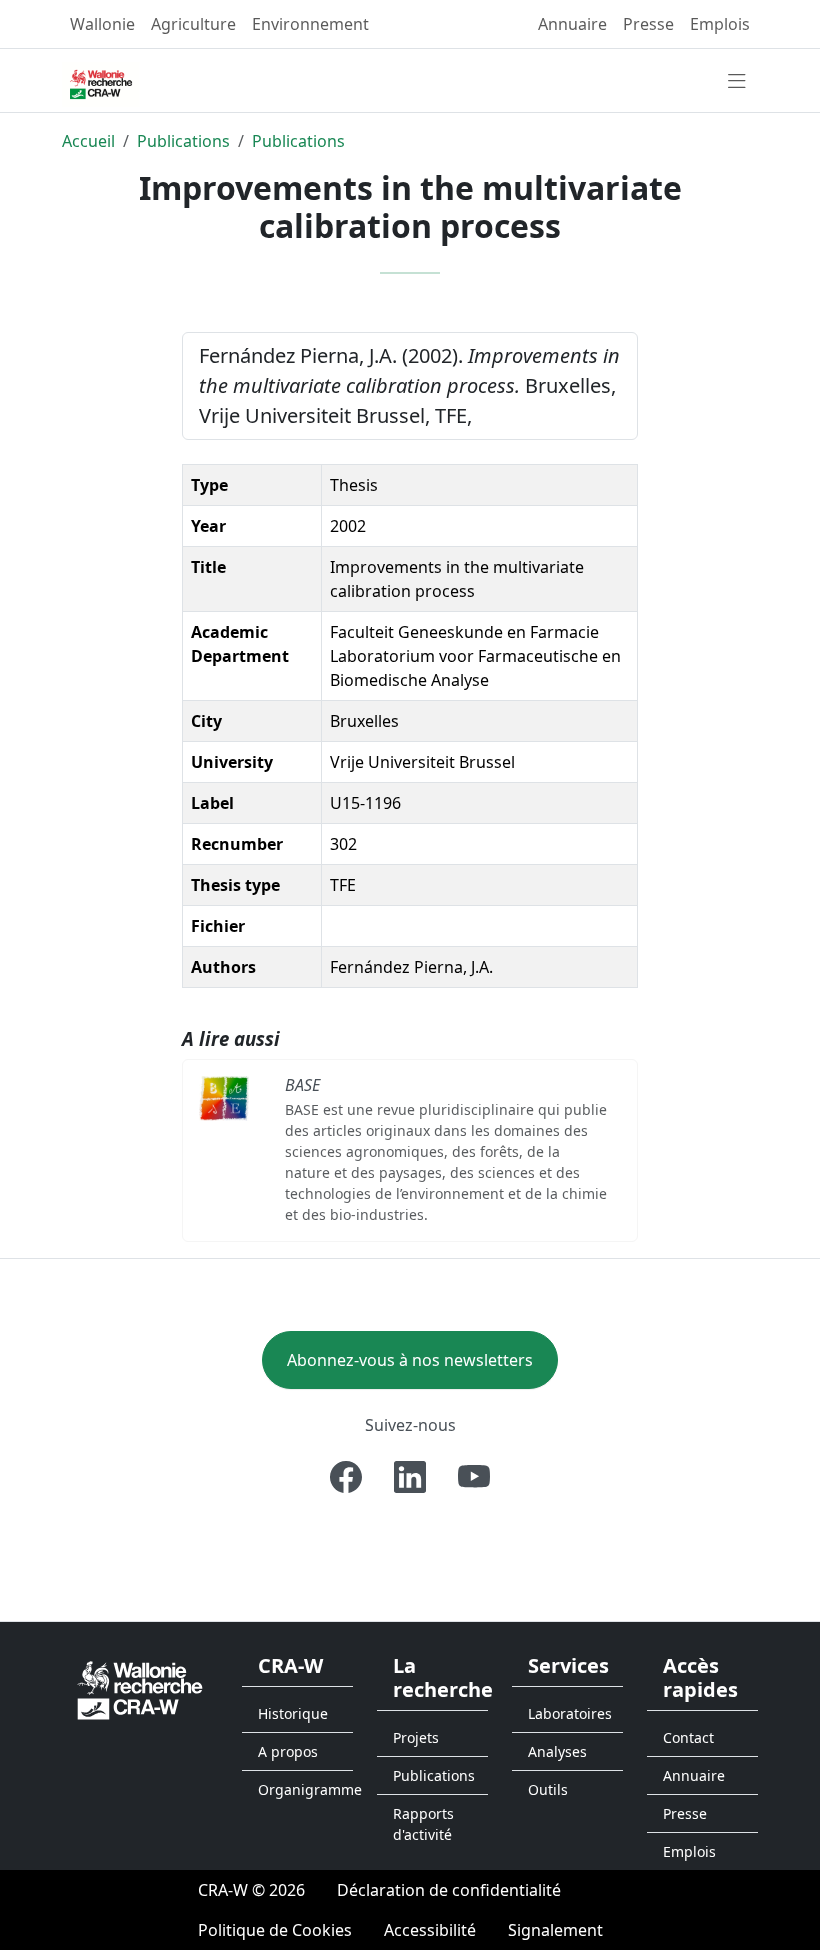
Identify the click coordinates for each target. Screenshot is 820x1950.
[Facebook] (346, 1477)
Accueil (88, 141)
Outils (548, 1789)
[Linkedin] (410, 1477)
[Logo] (140, 1688)
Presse (648, 24)
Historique (293, 1713)
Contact (688, 1737)
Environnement (310, 24)
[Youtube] (474, 1477)
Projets (416, 1737)
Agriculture (193, 24)
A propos (288, 1751)
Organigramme (305, 1789)
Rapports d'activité (423, 1824)
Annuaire (572, 24)
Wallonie (102, 24)
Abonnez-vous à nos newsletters (410, 1360)
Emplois (720, 24)
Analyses (557, 1751)
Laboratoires (570, 1713)
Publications (183, 141)
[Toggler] (737, 82)
